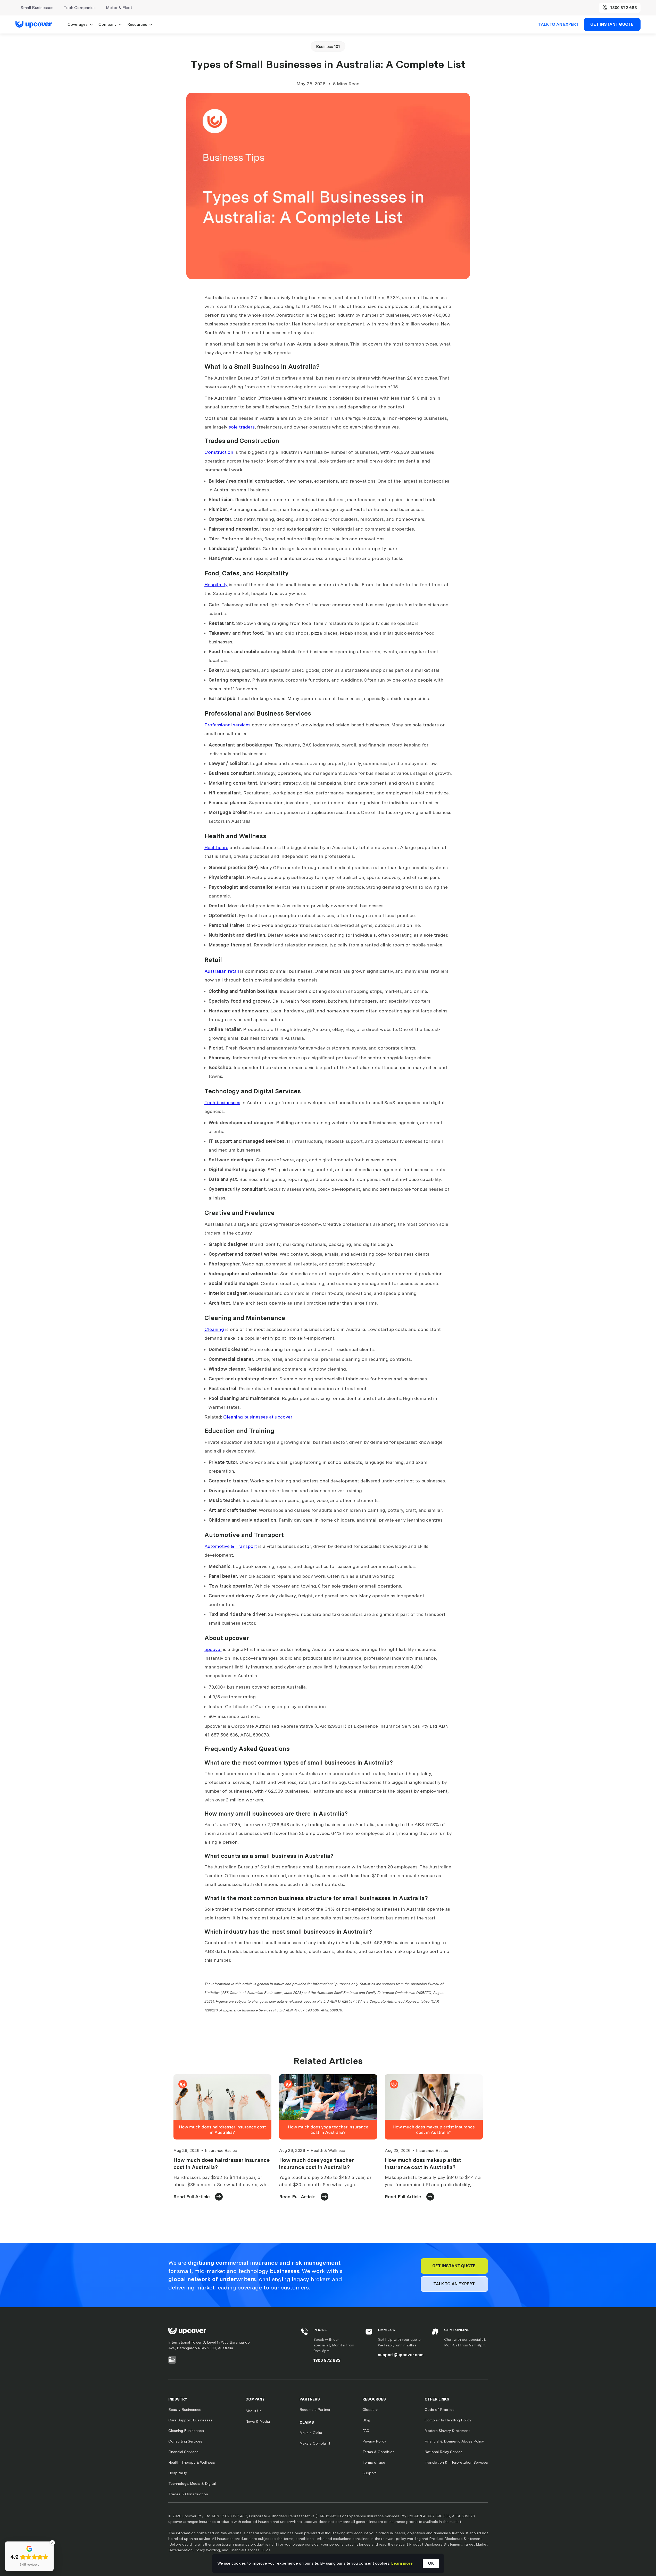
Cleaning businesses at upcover (258, 1417)
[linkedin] (172, 2360)
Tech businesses (222, 1102)
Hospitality (216, 585)
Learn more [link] (402, 2563)
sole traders (242, 427)
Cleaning (214, 1329)
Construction (219, 452)
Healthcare (216, 847)
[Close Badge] (52, 2543)
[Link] (36, 24)
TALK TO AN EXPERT (558, 24)
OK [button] (431, 2563)
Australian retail (222, 971)
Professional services (227, 725)
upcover (213, 1649)
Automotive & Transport (231, 1546)
